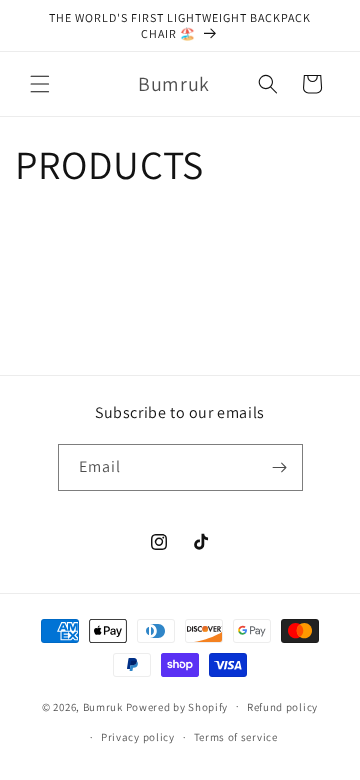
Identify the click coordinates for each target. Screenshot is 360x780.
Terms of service (236, 737)
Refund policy (282, 707)
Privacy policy (138, 737)
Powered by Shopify (177, 706)
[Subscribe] (280, 467)
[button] (40, 84)
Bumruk (103, 706)
